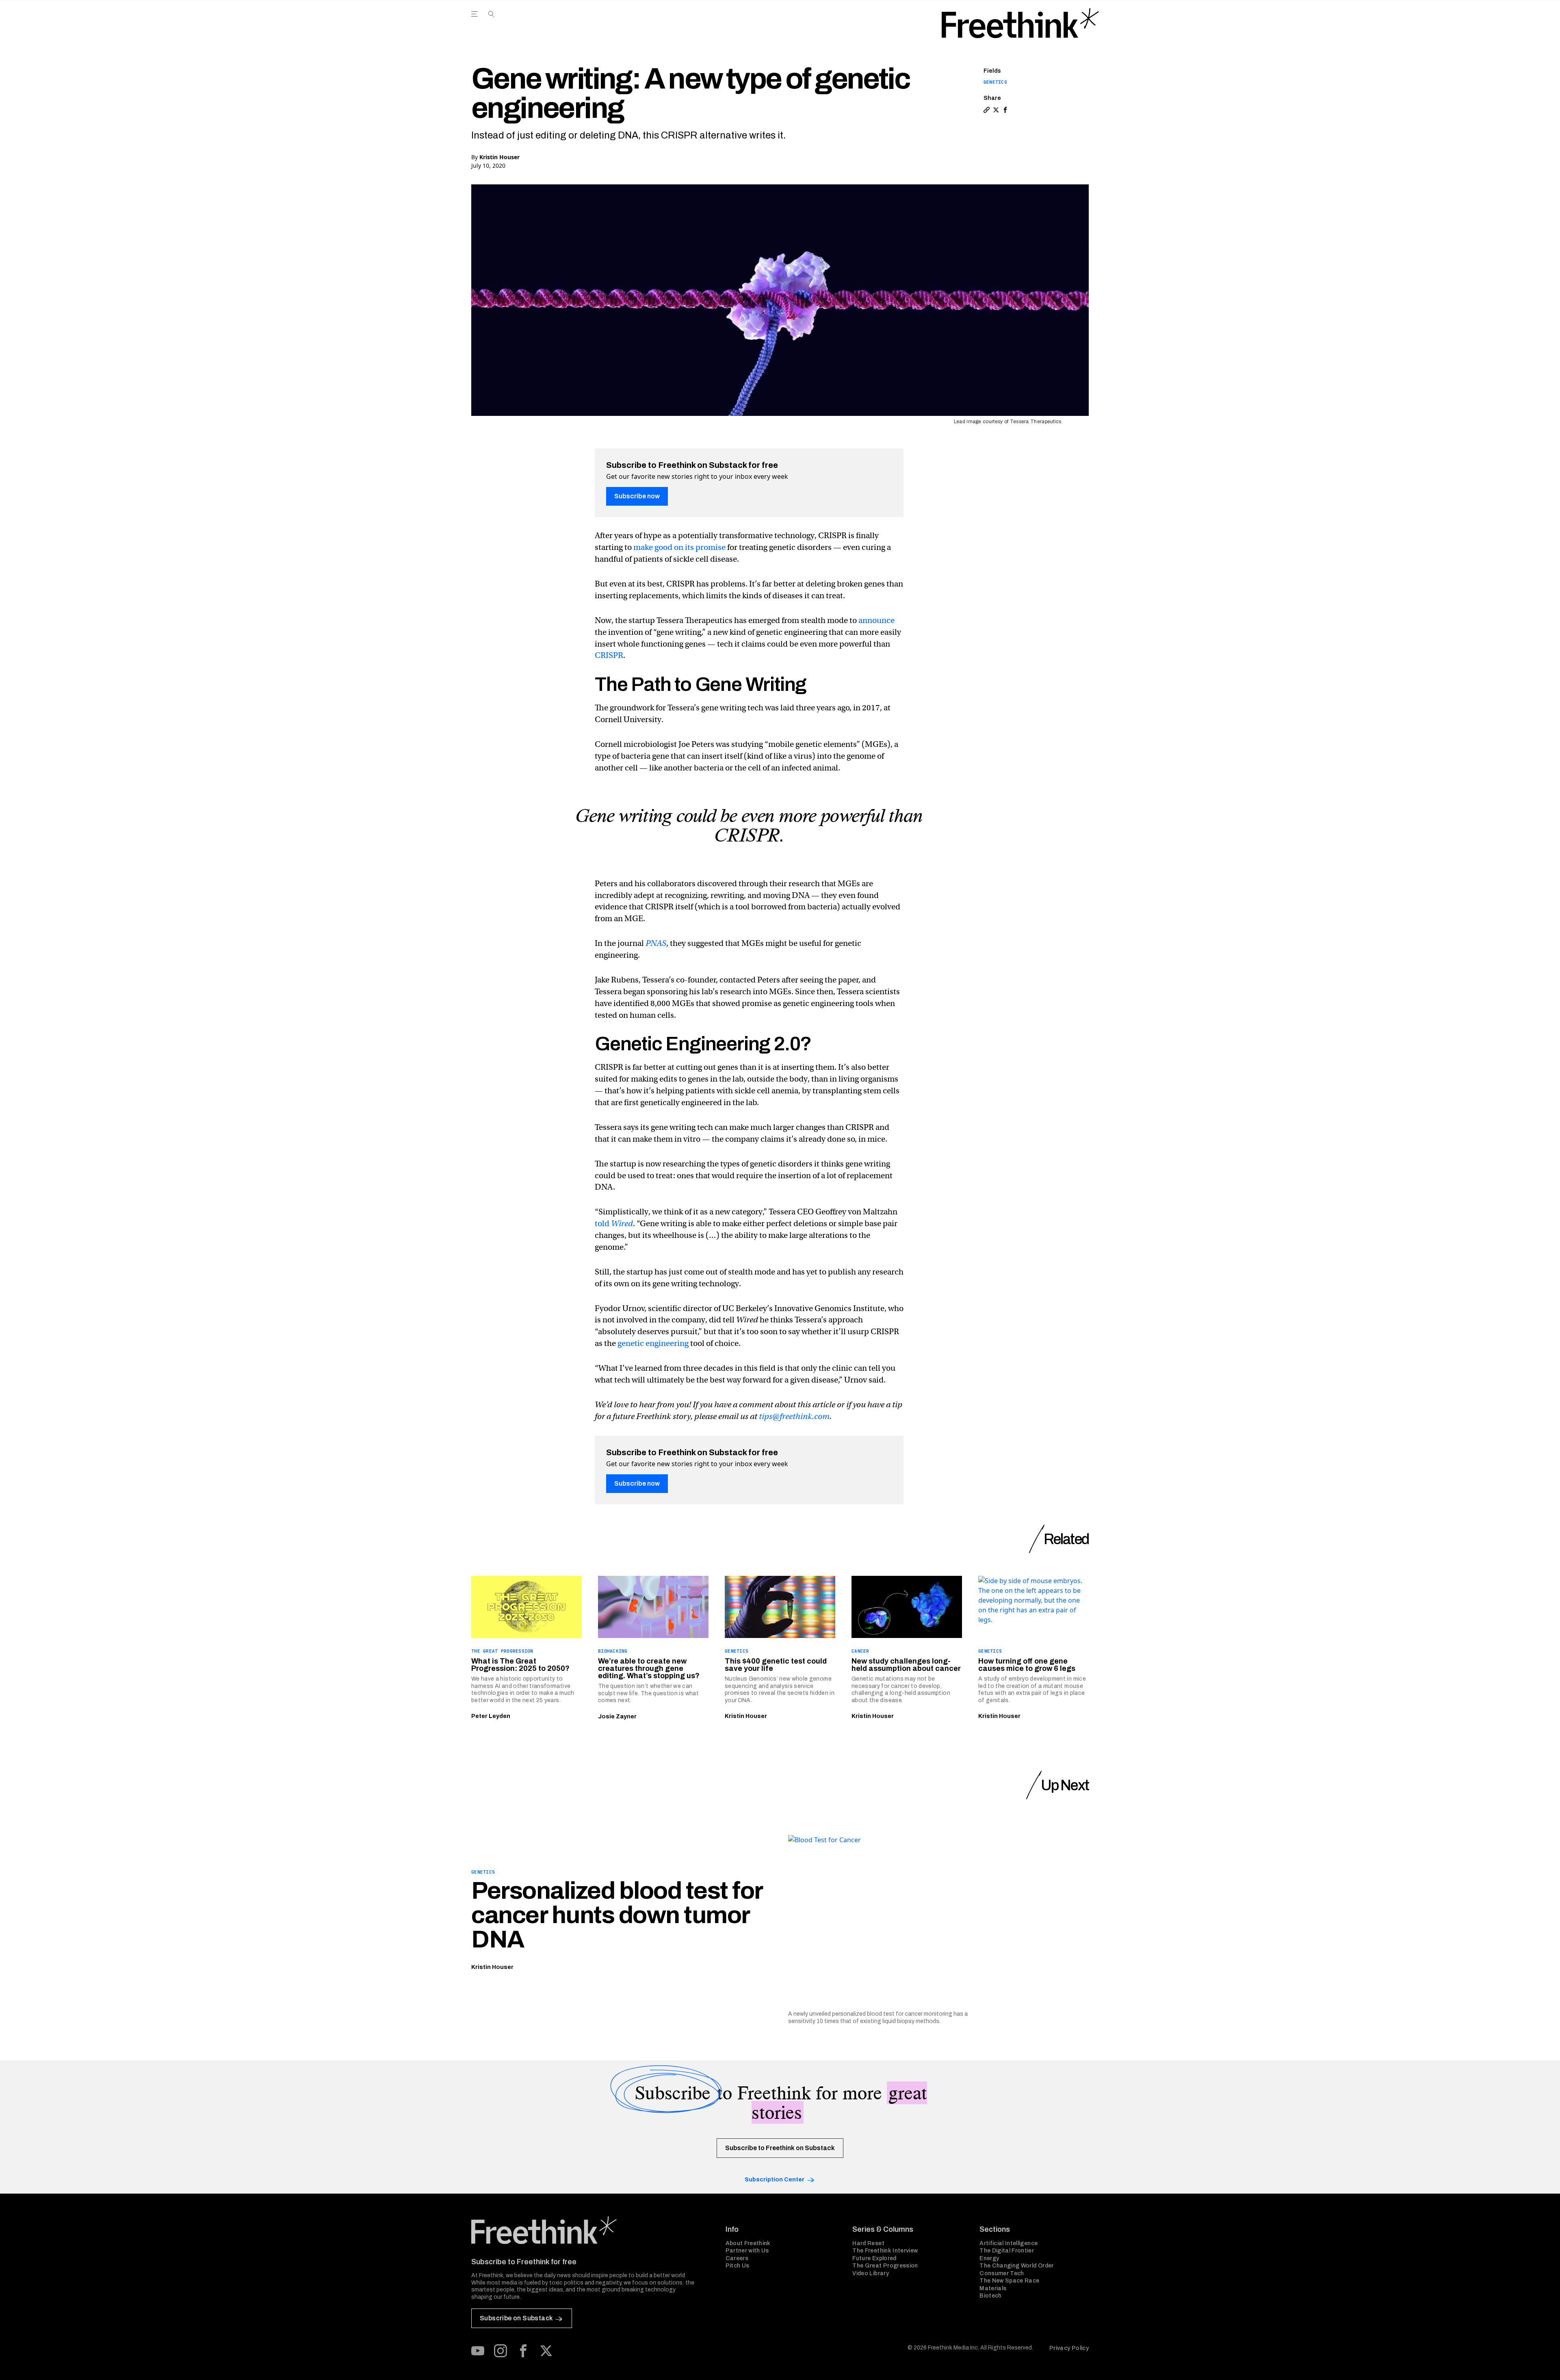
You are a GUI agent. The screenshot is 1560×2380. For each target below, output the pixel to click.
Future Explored (874, 2258)
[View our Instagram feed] (500, 2351)
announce (876, 620)
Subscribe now (637, 496)
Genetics (995, 82)
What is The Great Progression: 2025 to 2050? (520, 1665)
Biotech (990, 2296)
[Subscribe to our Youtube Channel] (478, 2351)
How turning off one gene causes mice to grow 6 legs (1027, 1665)
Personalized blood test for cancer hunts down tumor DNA (617, 1915)
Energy (989, 2258)
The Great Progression (502, 1651)
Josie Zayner (617, 1717)
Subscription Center (775, 2180)
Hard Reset (868, 2243)
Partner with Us (747, 2251)
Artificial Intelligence (1009, 2243)
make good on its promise (679, 547)
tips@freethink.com (794, 1416)
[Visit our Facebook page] (523, 2351)
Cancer (860, 1651)
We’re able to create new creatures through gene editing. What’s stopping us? (649, 1668)
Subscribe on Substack (516, 2318)
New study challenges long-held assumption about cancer (906, 1665)
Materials (993, 2288)
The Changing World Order (1016, 2266)
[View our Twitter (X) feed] (546, 2351)
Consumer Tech (1002, 2273)
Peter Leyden (491, 1716)
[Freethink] (1020, 23)
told (614, 1224)
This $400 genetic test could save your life (776, 1665)
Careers (737, 2258)
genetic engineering (653, 1343)
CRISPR (609, 655)
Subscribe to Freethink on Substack (780, 2148)
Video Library (871, 2273)
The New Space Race (1009, 2281)
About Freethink (748, 2243)
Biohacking (613, 1651)
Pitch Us (738, 2266)
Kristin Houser (499, 157)
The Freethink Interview (885, 2251)
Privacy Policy (1069, 2348)
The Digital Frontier (1007, 2251)
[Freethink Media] (589, 2230)
